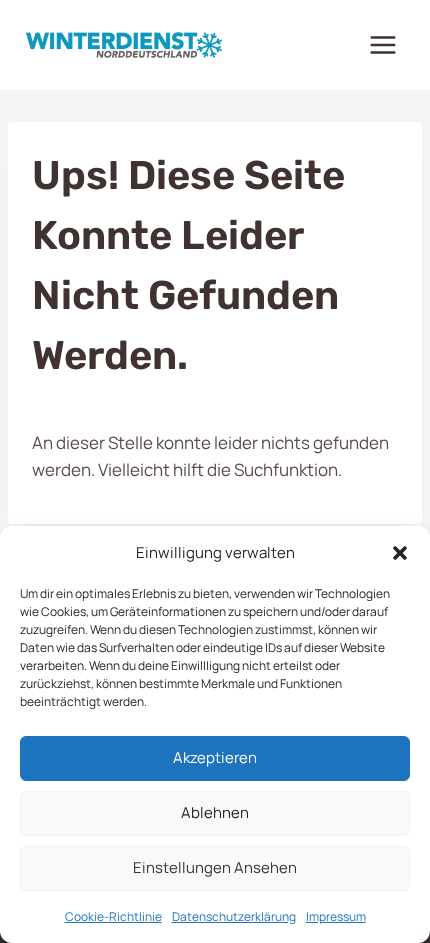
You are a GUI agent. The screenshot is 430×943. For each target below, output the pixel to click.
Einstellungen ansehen (215, 867)
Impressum (336, 916)
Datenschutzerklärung (234, 916)
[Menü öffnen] (382, 44)
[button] (400, 553)
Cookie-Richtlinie (113, 916)
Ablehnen (215, 812)
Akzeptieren (215, 757)
